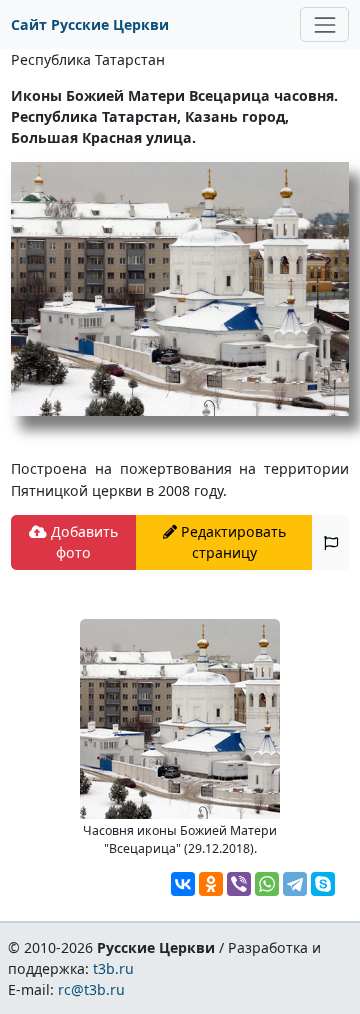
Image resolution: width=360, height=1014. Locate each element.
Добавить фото (82, 542)
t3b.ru (113, 968)
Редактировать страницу (231, 542)
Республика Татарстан (88, 59)
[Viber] (239, 884)
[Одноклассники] (211, 884)
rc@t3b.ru (91, 989)
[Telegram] (295, 884)
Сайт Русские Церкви (90, 24)
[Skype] (323, 884)
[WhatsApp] (267, 884)
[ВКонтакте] (183, 884)
